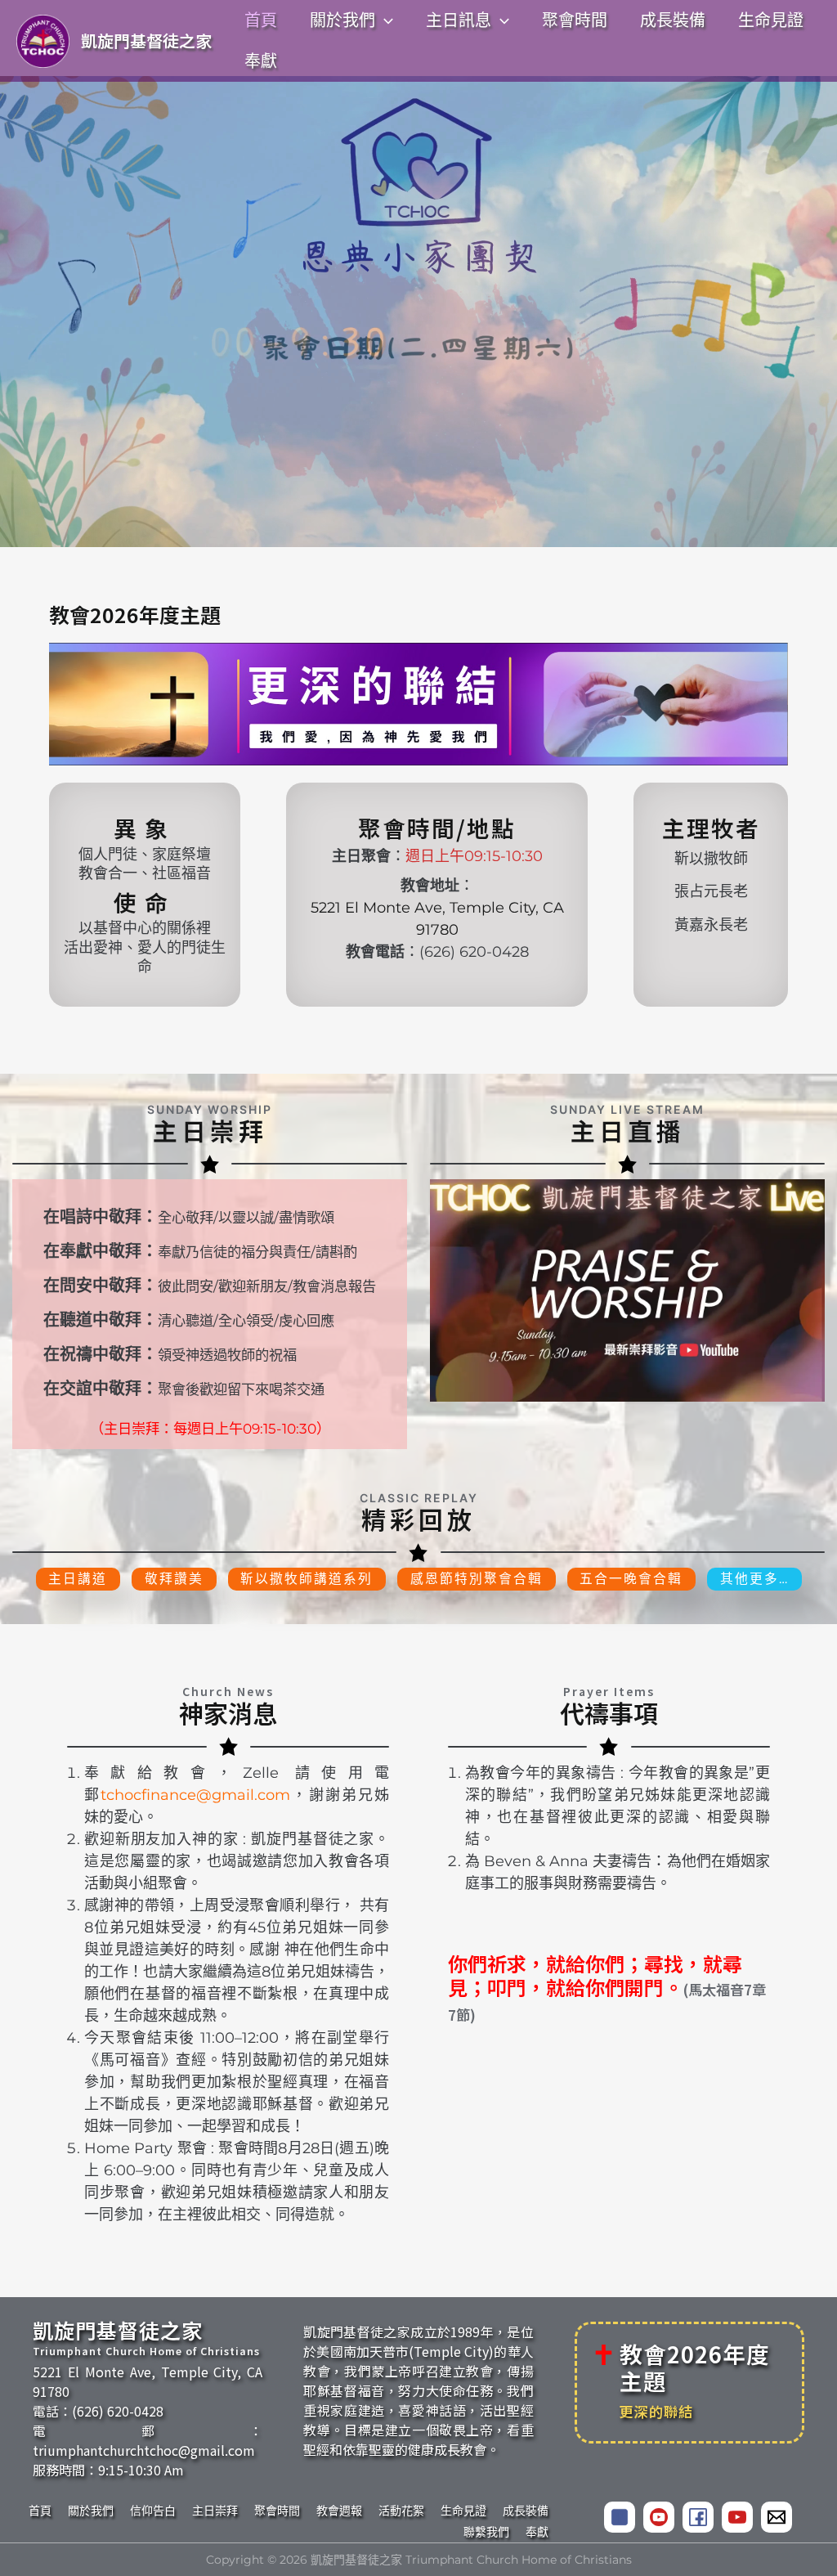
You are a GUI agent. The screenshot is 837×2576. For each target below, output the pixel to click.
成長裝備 (526, 2511)
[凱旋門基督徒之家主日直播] (627, 1290)
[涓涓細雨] (737, 2517)
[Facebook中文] (620, 2517)
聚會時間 (277, 2511)
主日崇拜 (215, 2511)
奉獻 (537, 2532)
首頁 (40, 2511)
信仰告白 (153, 2511)
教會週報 (339, 2511)
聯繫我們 (486, 2532)
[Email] (777, 2517)
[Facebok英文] (698, 2517)
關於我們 (91, 2511)
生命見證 (463, 2511)
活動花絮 (401, 2511)
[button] (384, 20)
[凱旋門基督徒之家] (659, 2517)
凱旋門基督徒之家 (146, 40)
